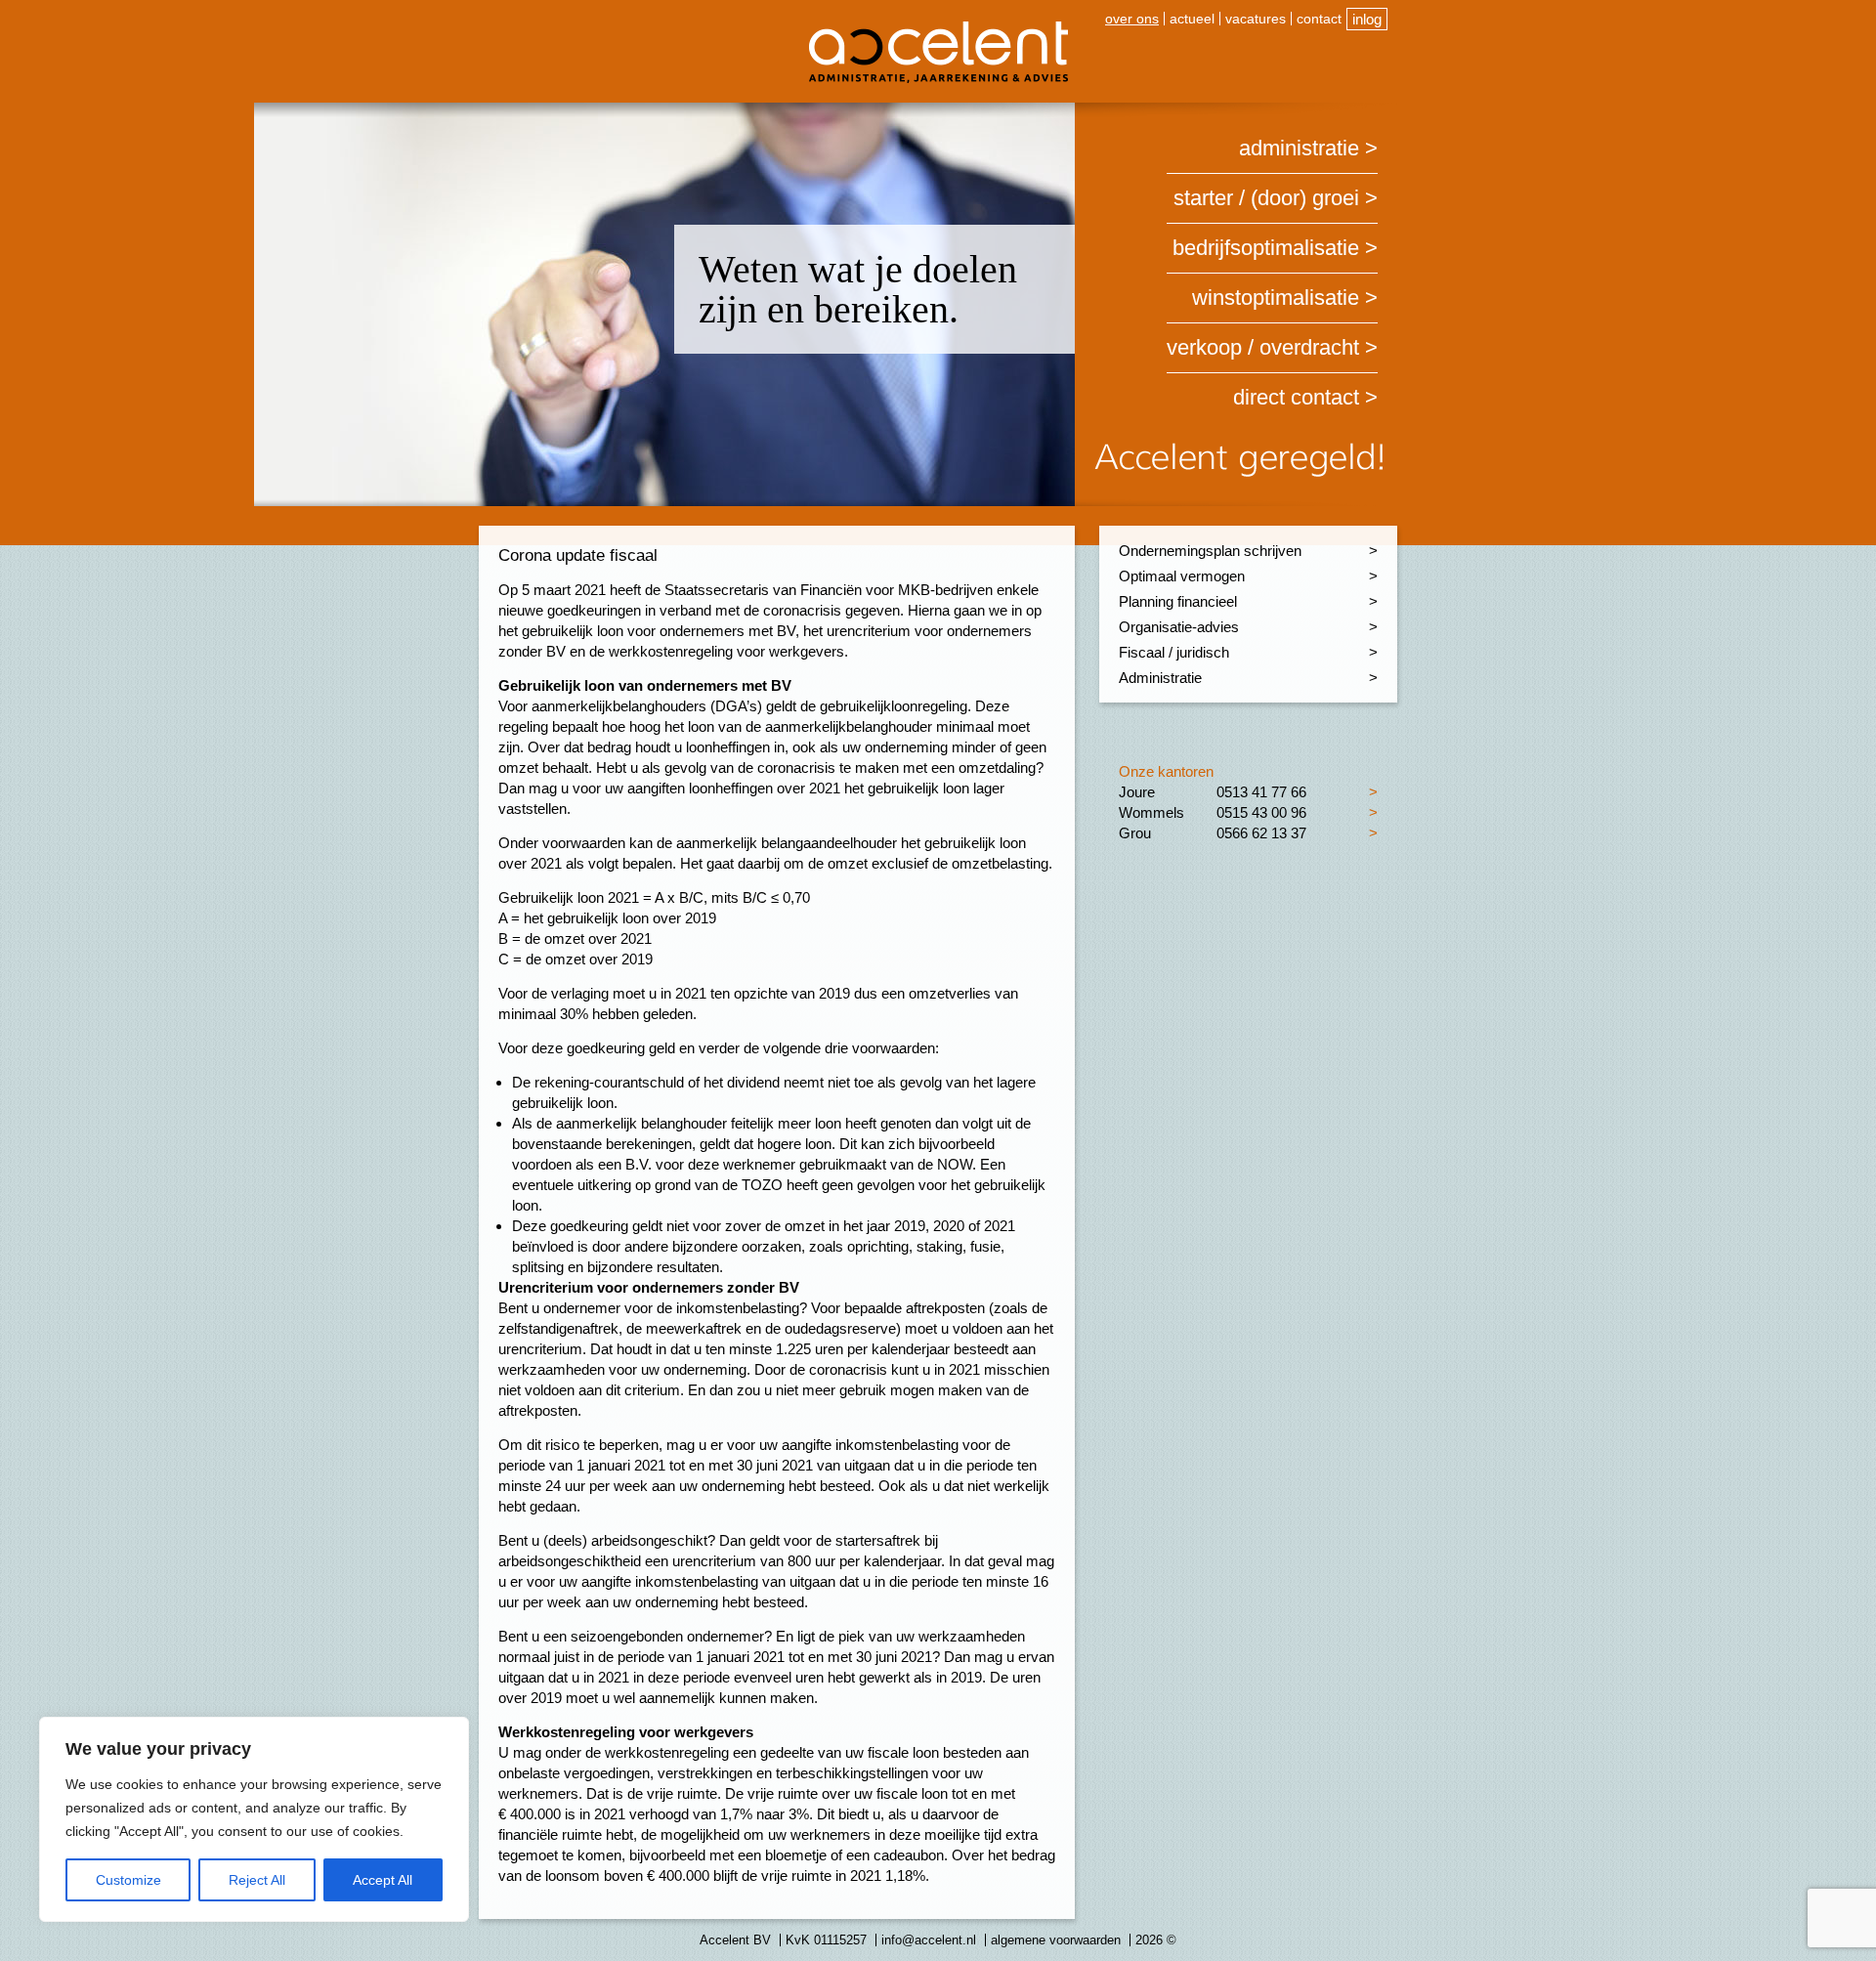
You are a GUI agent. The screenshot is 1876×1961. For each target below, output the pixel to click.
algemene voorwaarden (1056, 1940)
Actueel (1192, 19)
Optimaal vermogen (1182, 576)
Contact (1319, 19)
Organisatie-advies (1179, 627)
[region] (254, 1819)
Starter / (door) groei (1266, 198)
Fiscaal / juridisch (1174, 652)
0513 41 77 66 (1261, 792)
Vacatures (1256, 19)
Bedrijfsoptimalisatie (1266, 248)
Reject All (257, 1880)
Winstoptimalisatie (1276, 298)
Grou (1135, 833)
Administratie (1299, 148)
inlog (1367, 19)
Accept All (383, 1880)
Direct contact (1296, 397)
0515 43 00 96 (1261, 812)
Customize (128, 1880)
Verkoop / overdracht (1263, 347)
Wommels (1151, 812)
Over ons (1132, 19)
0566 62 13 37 (1261, 833)
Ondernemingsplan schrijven (1210, 551)
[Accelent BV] (938, 29)
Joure (1137, 792)
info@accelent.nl (929, 1940)
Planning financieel (1178, 601)
